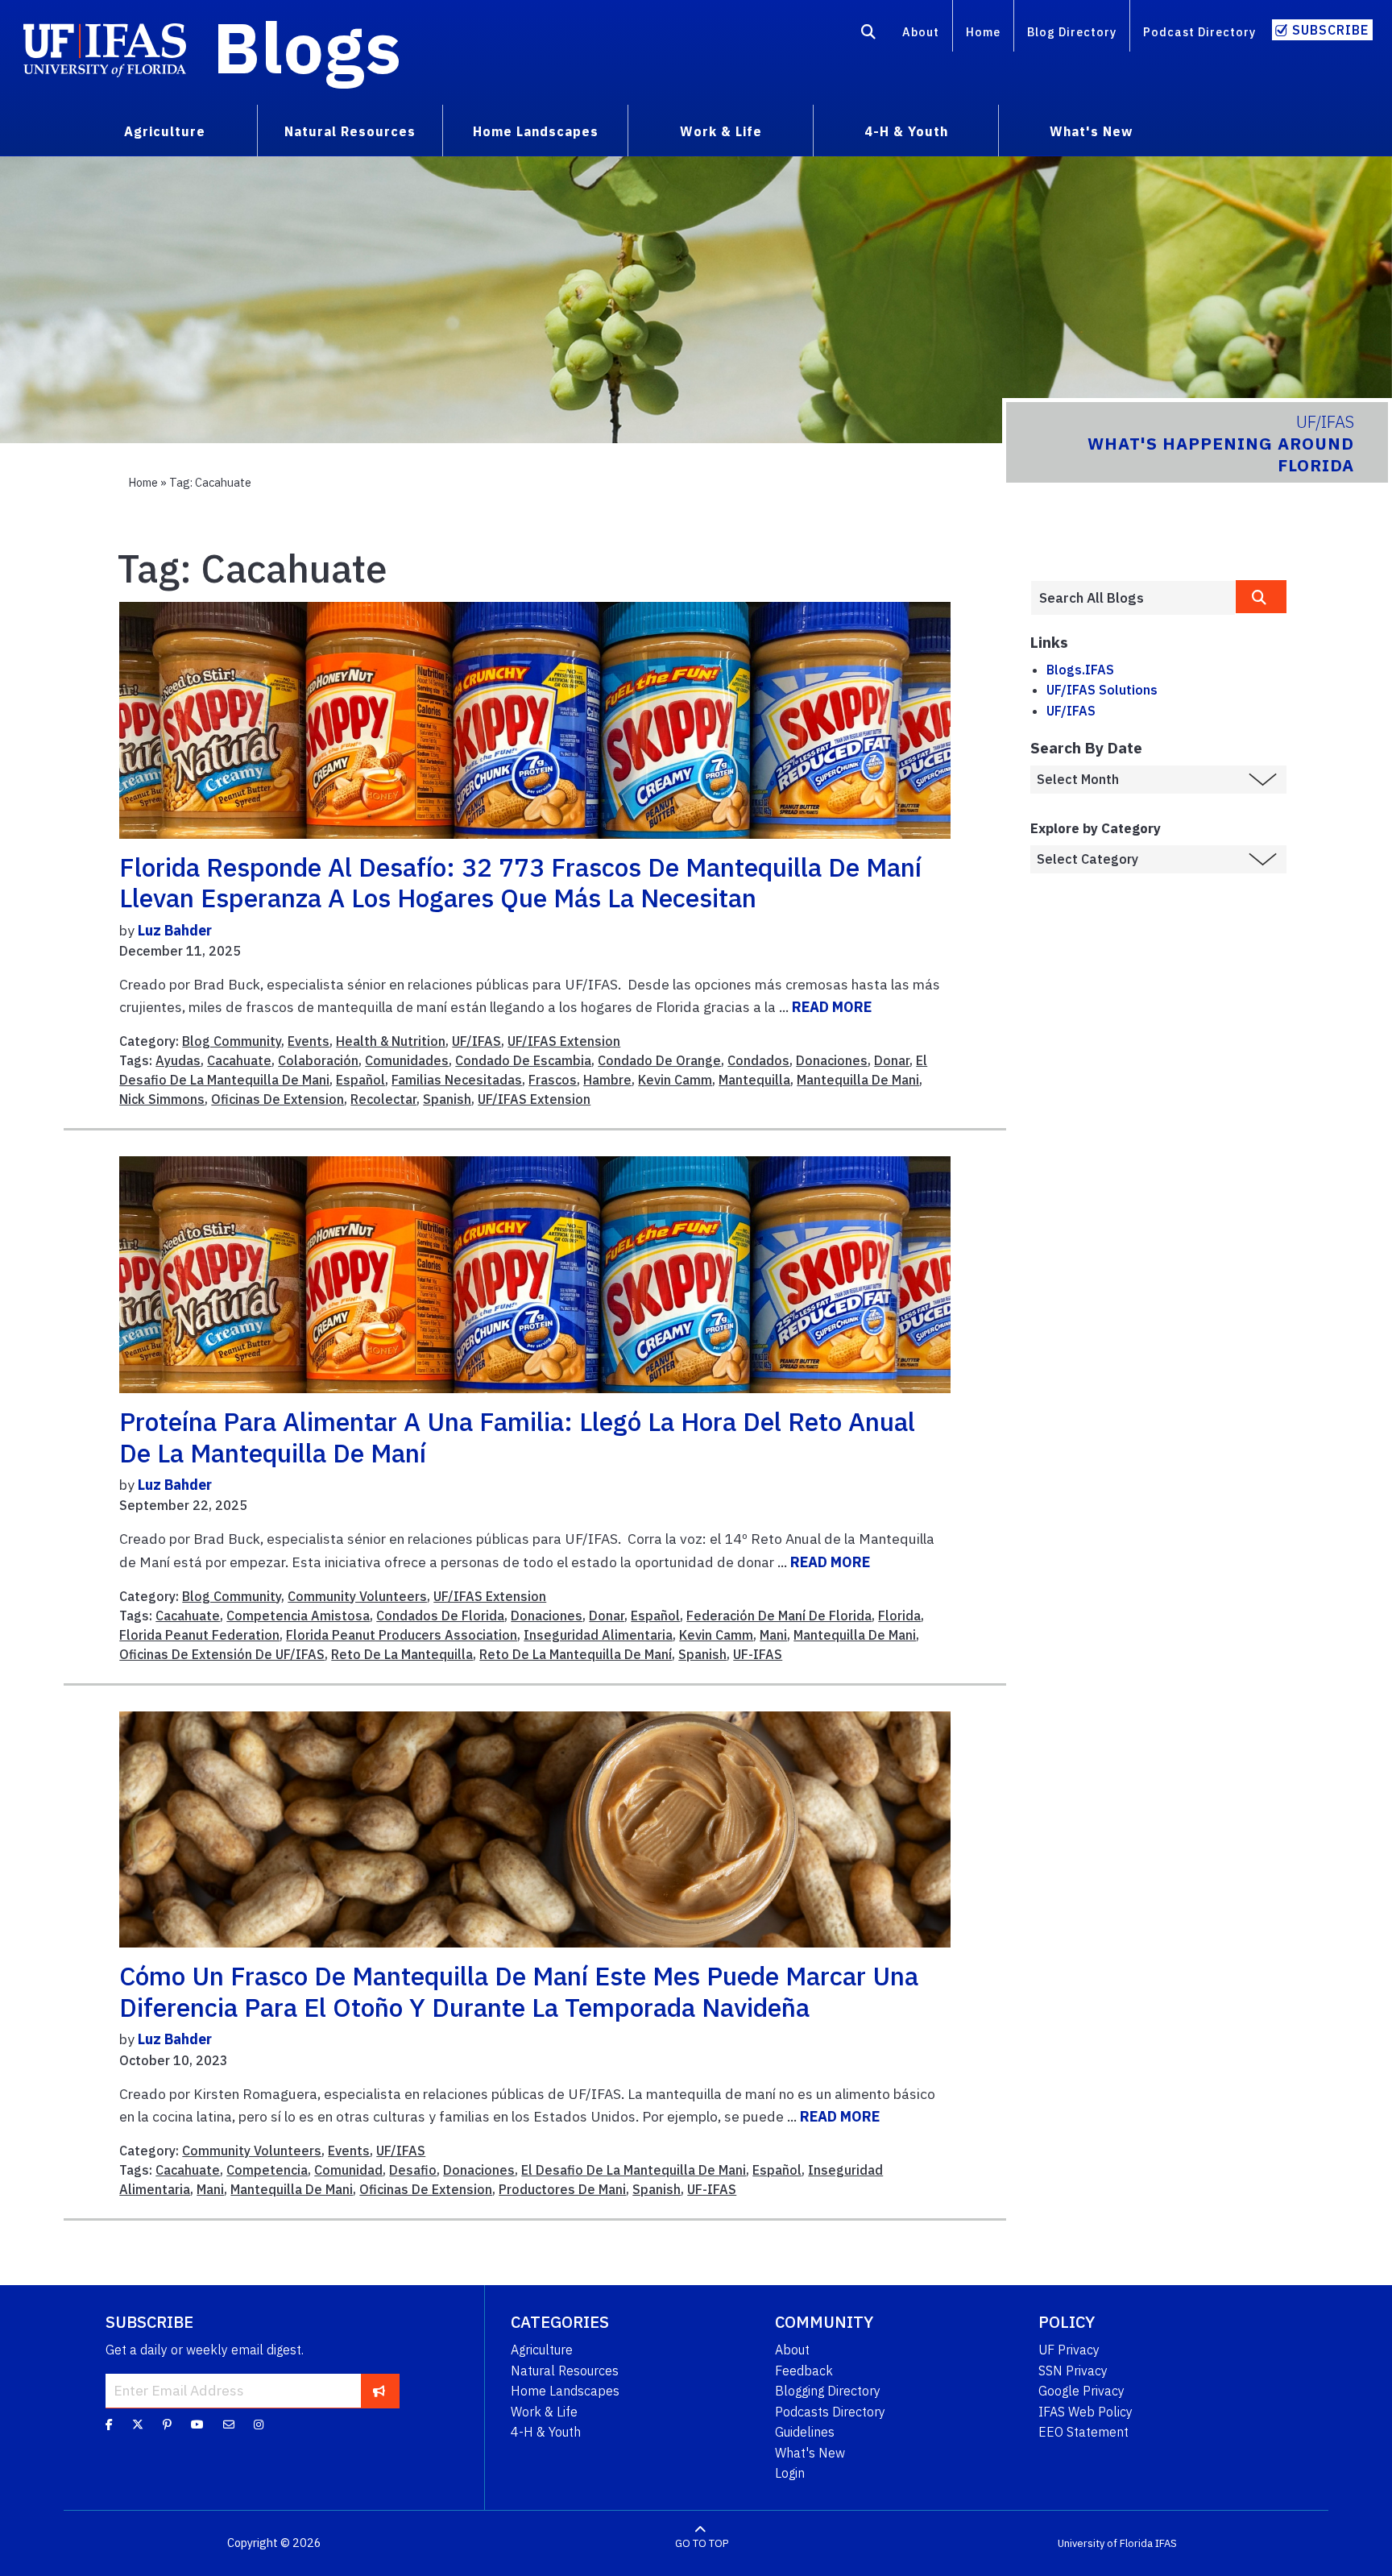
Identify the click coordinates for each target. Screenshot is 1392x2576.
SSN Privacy (1073, 2371)
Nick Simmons (162, 1099)
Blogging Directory (828, 2391)
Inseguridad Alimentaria (598, 1635)
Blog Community (232, 1041)
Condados (758, 1060)
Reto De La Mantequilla (402, 1654)
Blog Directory (1072, 32)
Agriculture (542, 2350)
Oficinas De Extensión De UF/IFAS (222, 1654)
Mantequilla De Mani (858, 1080)
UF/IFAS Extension (564, 1041)
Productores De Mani (562, 2189)
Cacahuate (239, 1060)
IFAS (1166, 2543)
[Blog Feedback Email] (229, 2425)
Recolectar (383, 1099)
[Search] (869, 35)
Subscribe (1330, 30)
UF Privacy (1069, 2350)
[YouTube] (197, 2425)
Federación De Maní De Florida (779, 1616)
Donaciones (832, 1060)
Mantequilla (754, 1080)
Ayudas (178, 1060)
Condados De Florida (440, 1616)
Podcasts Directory (830, 2412)
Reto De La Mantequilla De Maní (576, 1654)
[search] (1261, 597)
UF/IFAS (476, 1041)
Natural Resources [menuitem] (350, 131)
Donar (892, 1060)
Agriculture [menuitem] (165, 131)
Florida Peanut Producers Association (402, 1635)
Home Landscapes (565, 2391)
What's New (810, 2453)
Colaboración (318, 1060)
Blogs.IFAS (1080, 670)
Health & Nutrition (391, 1041)
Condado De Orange (659, 1060)
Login (790, 2473)
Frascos (553, 1080)
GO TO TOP (702, 2543)
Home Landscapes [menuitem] (536, 131)
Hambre (607, 1080)
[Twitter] (138, 2425)
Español (360, 1080)
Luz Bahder (175, 930)
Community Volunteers (357, 1596)
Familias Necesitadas (457, 1080)
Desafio (413, 2170)
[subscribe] (379, 2391)
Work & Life (544, 2412)
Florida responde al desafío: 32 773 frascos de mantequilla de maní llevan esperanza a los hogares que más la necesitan (520, 882)
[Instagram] (259, 2425)
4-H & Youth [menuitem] (906, 131)
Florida (899, 1616)
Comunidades (407, 1060)
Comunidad (348, 2170)
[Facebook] (109, 2425)
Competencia (267, 2170)
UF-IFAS (758, 1654)
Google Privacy (1081, 2391)
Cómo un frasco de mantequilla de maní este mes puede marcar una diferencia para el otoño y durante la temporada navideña (519, 1991)
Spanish (447, 1099)
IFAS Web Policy (1085, 2412)
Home (983, 32)
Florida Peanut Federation (199, 1635)
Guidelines (805, 2432)
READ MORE (832, 1007)
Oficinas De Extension (278, 1099)
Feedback (804, 2371)
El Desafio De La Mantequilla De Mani (634, 2170)
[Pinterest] (167, 2425)
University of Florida (1105, 2543)
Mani (773, 1635)
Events (309, 1041)
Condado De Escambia (523, 1060)
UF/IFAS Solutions (1102, 690)
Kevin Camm (675, 1080)
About (921, 32)
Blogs (307, 47)
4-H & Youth (546, 2432)
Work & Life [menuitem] (721, 131)
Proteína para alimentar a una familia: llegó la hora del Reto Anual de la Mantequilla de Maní (517, 1437)
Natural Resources (565, 2371)
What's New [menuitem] (1091, 131)
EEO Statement (1083, 2432)
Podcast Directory (1199, 32)
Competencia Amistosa (298, 1616)
